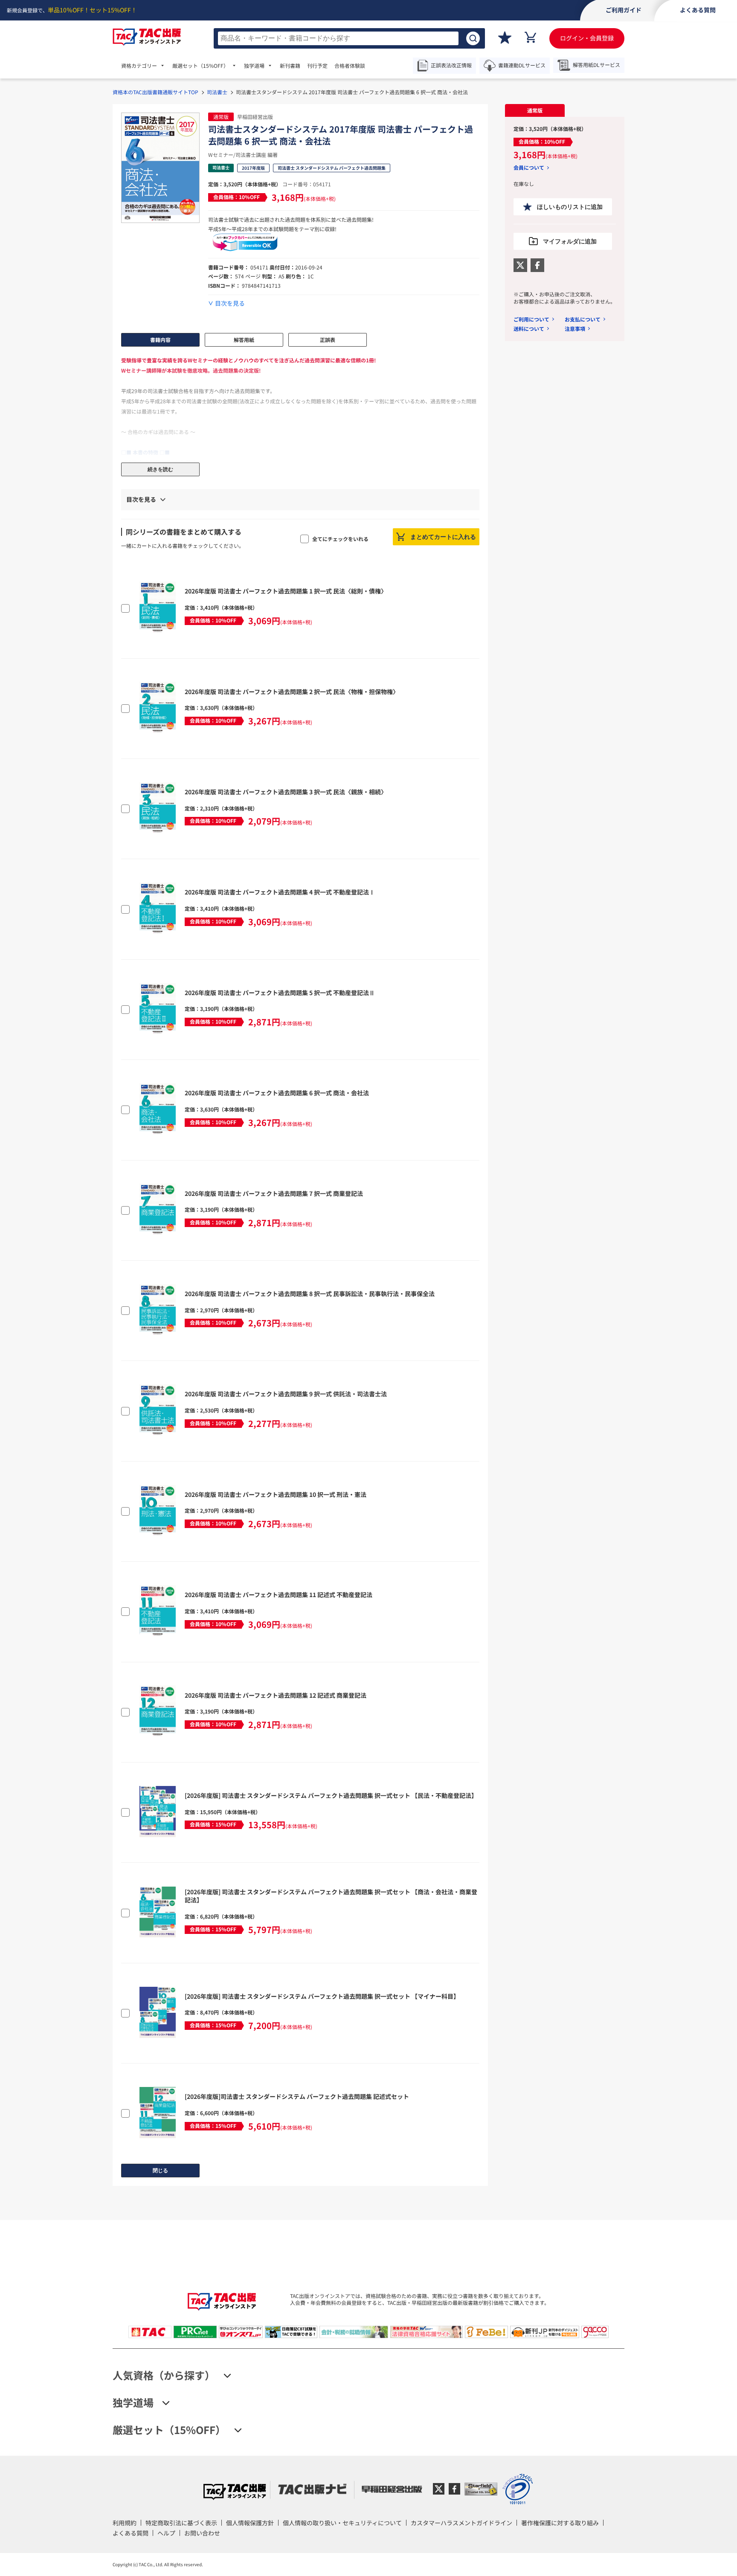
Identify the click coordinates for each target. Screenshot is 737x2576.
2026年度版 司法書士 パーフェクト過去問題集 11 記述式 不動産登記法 (279, 1595)
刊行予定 (317, 66)
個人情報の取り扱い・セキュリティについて (342, 2523)
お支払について (583, 319)
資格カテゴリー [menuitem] (139, 66)
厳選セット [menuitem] (200, 66)
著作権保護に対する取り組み (560, 2523)
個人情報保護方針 (250, 2523)
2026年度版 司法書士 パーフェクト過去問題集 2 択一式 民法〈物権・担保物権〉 (292, 692)
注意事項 (575, 329)
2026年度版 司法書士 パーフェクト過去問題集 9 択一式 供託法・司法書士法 (286, 1394)
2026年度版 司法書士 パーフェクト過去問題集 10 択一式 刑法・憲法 (276, 1494)
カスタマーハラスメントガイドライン (461, 2523)
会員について (529, 168)
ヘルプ (166, 2533)
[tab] (535, 110)
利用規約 (125, 2523)
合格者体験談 (350, 66)
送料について (529, 329)
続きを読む (160, 469)
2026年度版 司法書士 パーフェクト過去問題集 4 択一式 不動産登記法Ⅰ (280, 892)
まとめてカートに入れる (443, 537)
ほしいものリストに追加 (570, 207)
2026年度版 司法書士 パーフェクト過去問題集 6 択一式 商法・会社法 (277, 1093)
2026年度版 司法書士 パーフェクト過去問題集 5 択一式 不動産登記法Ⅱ (280, 993)
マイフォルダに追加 (570, 241)
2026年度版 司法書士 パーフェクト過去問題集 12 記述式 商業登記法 (276, 1695)
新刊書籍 (290, 66)
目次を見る (230, 303)
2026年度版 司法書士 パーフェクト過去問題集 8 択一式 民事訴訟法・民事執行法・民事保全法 (310, 1294)
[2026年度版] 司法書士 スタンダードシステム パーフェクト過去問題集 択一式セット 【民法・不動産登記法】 (331, 1795)
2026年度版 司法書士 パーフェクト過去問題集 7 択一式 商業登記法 (274, 1193)
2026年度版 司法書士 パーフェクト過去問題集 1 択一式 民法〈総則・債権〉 (286, 591)
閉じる (160, 2171)
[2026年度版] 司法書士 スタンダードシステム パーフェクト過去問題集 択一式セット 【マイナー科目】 (322, 1996)
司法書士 (217, 92)
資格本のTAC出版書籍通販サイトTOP (155, 92)
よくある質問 (131, 2533)
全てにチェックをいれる (340, 539)
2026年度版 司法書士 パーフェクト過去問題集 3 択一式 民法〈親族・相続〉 (286, 792)
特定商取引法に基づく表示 (181, 2523)
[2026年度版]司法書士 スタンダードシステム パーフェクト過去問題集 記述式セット (297, 2096)
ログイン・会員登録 (587, 38)
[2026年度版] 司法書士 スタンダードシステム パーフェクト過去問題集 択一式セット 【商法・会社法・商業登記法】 (331, 1896)
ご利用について (531, 319)
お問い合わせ (202, 2533)
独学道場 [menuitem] (254, 66)
